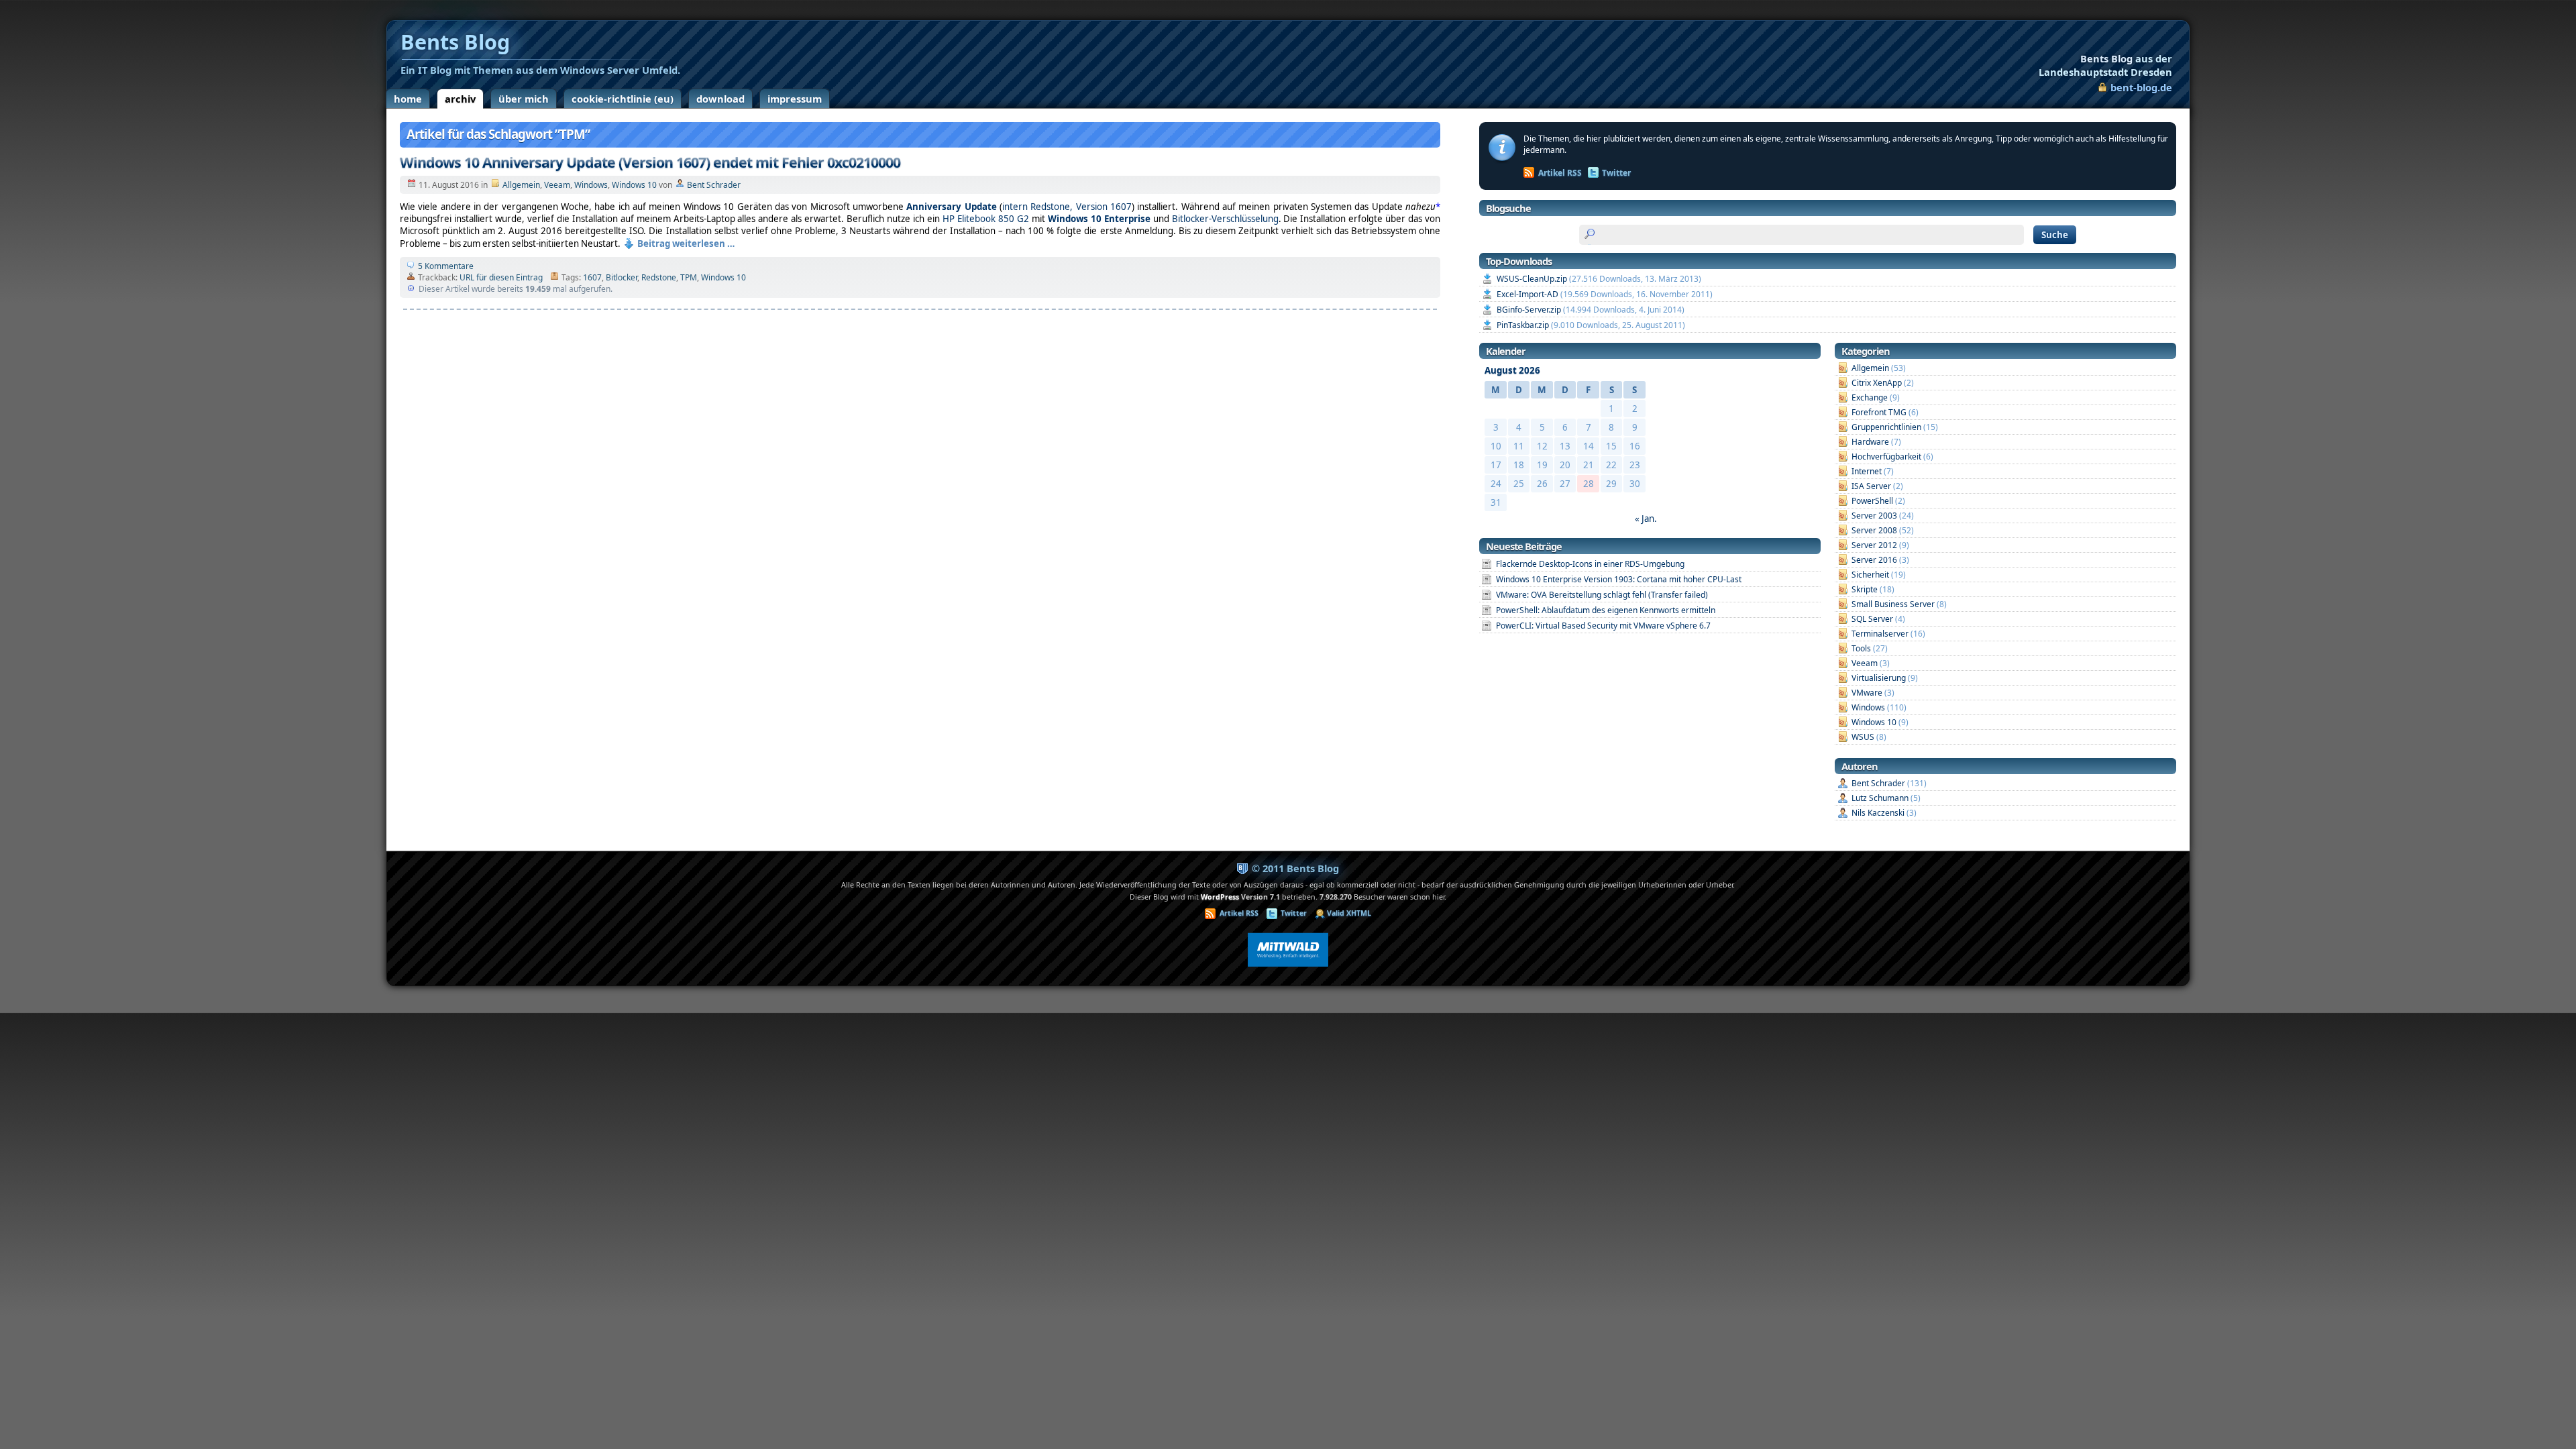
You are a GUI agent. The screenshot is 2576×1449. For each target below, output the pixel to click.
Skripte (1865, 589)
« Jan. (1646, 519)
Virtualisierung (1879, 678)
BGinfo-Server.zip (1529, 310)
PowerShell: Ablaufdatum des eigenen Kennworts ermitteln (1606, 610)
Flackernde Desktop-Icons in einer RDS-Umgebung (1590, 564)
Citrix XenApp (1877, 383)
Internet (1867, 471)
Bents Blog (2105, 65)
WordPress (1220, 897)
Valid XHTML (1349, 913)
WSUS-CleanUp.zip (1532, 279)
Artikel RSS (1560, 173)
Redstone (659, 277)
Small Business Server (1893, 604)
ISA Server (1871, 486)
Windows (591, 185)
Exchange (1870, 397)
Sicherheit (1870, 575)
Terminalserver (1880, 634)
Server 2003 (1874, 516)
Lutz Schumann (1880, 798)
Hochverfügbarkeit (1886, 457)
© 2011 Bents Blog (1295, 868)
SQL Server (1872, 619)
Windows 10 (634, 185)
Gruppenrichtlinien (1886, 427)
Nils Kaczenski (1878, 813)
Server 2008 (1874, 530)
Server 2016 (1874, 560)
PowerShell (1872, 501)
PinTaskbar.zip (1523, 325)
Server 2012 (1874, 545)
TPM (689, 277)
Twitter (1616, 173)
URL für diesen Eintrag (501, 277)
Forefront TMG (1879, 412)
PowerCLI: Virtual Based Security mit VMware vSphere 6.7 (1603, 626)
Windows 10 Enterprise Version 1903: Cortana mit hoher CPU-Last (1619, 579)
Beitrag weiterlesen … (686, 244)
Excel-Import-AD (1527, 294)
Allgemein (521, 185)
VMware (1867, 693)
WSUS (1863, 737)
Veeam (557, 185)
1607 (592, 277)
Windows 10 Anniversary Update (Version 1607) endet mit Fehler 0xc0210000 (650, 162)
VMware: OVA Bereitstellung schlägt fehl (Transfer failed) (1602, 595)
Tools (1861, 648)
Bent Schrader (714, 185)
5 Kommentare (446, 266)
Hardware (1870, 442)
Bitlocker (622, 277)
